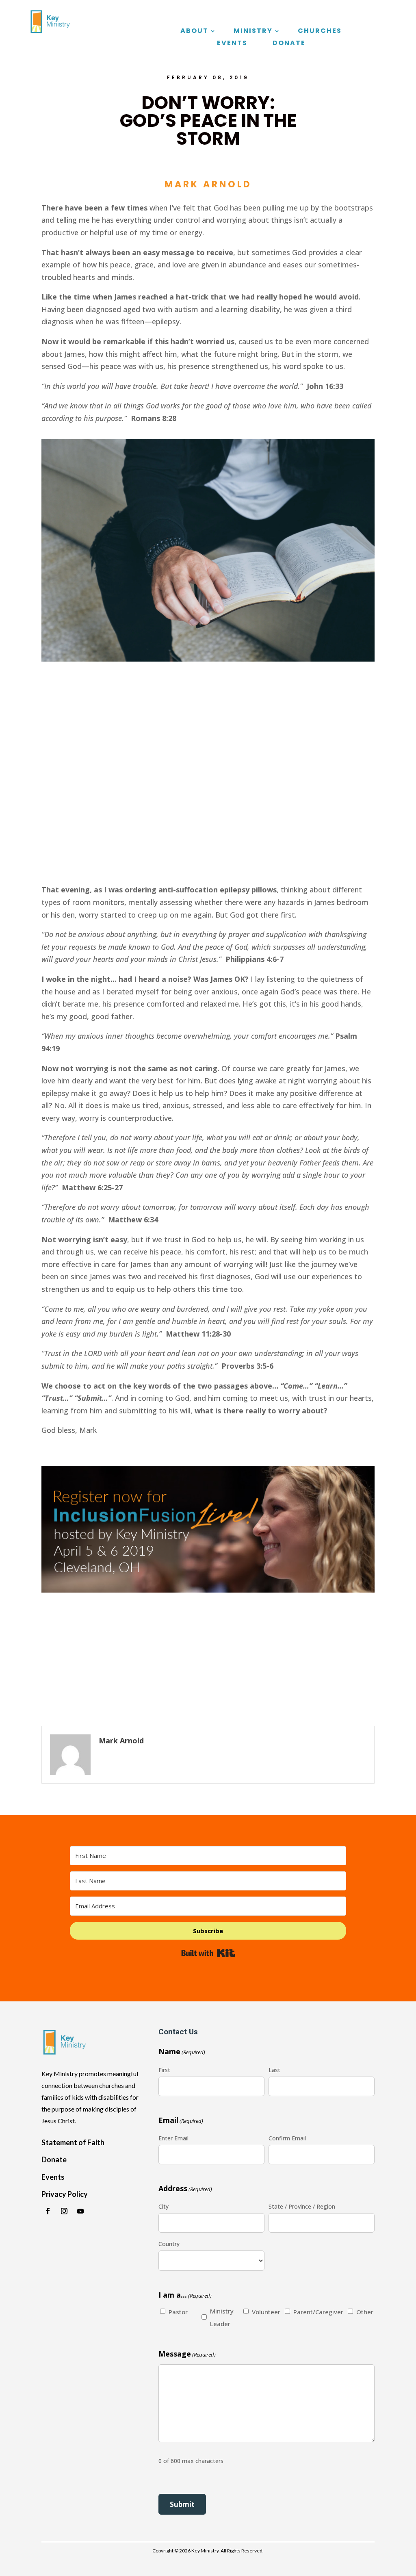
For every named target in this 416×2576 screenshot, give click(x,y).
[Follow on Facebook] (48, 2211)
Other (364, 2312)
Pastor (176, 2312)
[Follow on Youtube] (80, 2211)
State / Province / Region (302, 2206)
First (164, 2070)
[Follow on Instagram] (64, 2211)
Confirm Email (287, 2138)
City (164, 2206)
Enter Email (173, 2138)
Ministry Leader (218, 2317)
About (194, 32)
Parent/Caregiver (312, 2312)
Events (232, 44)
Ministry (253, 32)
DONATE (289, 44)
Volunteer (260, 2312)
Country (169, 2244)
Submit (182, 2504)
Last (274, 2070)
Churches (320, 32)
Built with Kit (208, 1953)
